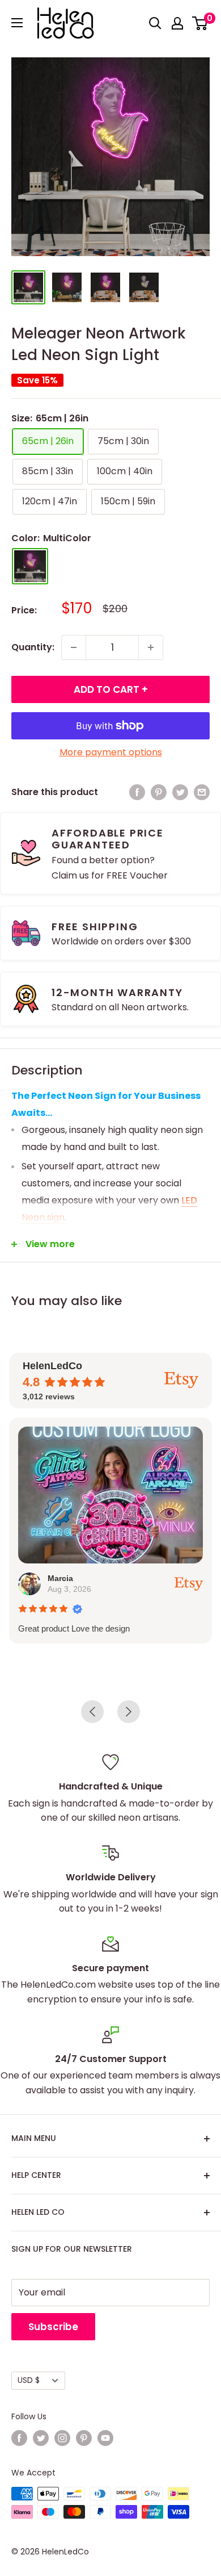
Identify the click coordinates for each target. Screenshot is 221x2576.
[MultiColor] (30, 566)
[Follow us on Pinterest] (84, 2438)
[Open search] (155, 23)
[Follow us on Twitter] (41, 2438)
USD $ (29, 2380)
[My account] (177, 23)
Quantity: (33, 647)
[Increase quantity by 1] (151, 647)
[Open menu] (17, 23)
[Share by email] (202, 792)
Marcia (60, 1578)
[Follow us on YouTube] (105, 2438)
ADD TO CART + (111, 689)
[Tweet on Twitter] (180, 792)
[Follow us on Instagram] (62, 2438)
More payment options (111, 752)
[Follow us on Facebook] (19, 2438)
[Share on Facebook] (137, 792)
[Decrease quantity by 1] (74, 647)
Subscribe (53, 2327)
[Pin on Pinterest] (159, 792)
